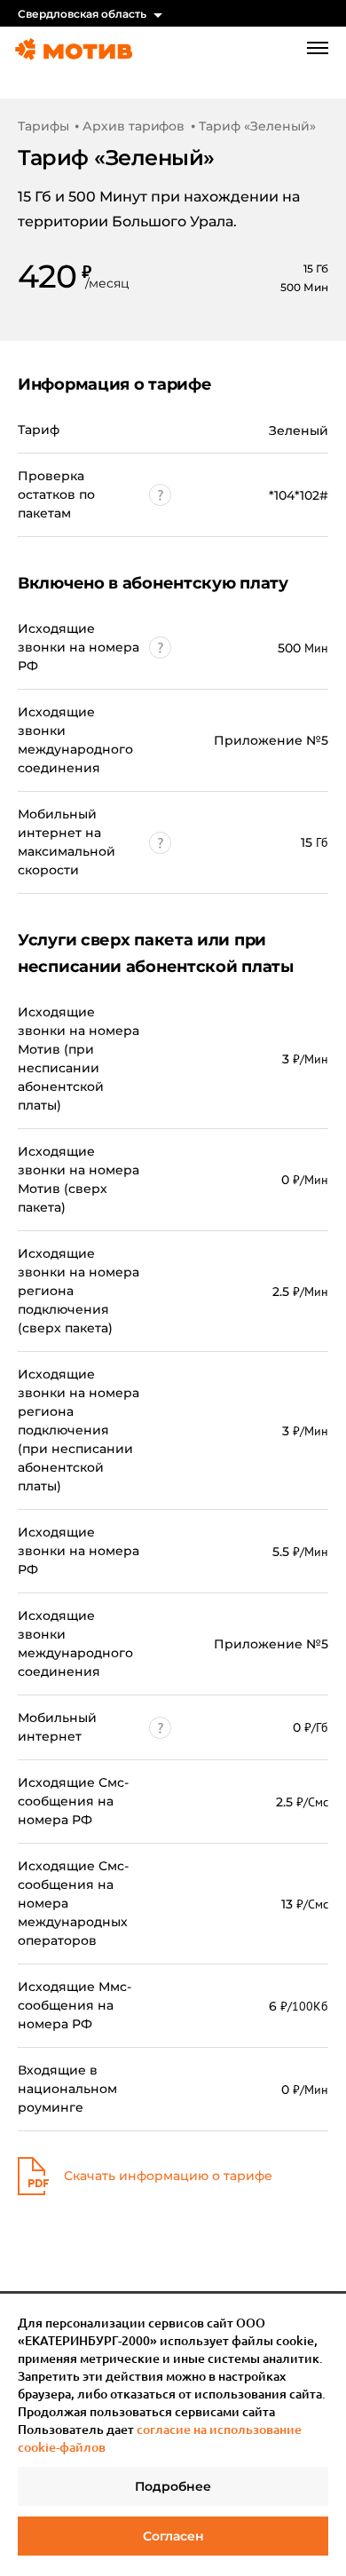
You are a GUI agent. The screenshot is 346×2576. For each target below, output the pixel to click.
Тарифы (43, 126)
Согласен (173, 2536)
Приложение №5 (271, 740)
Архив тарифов (134, 126)
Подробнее (173, 2486)
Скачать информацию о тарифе (168, 2176)
